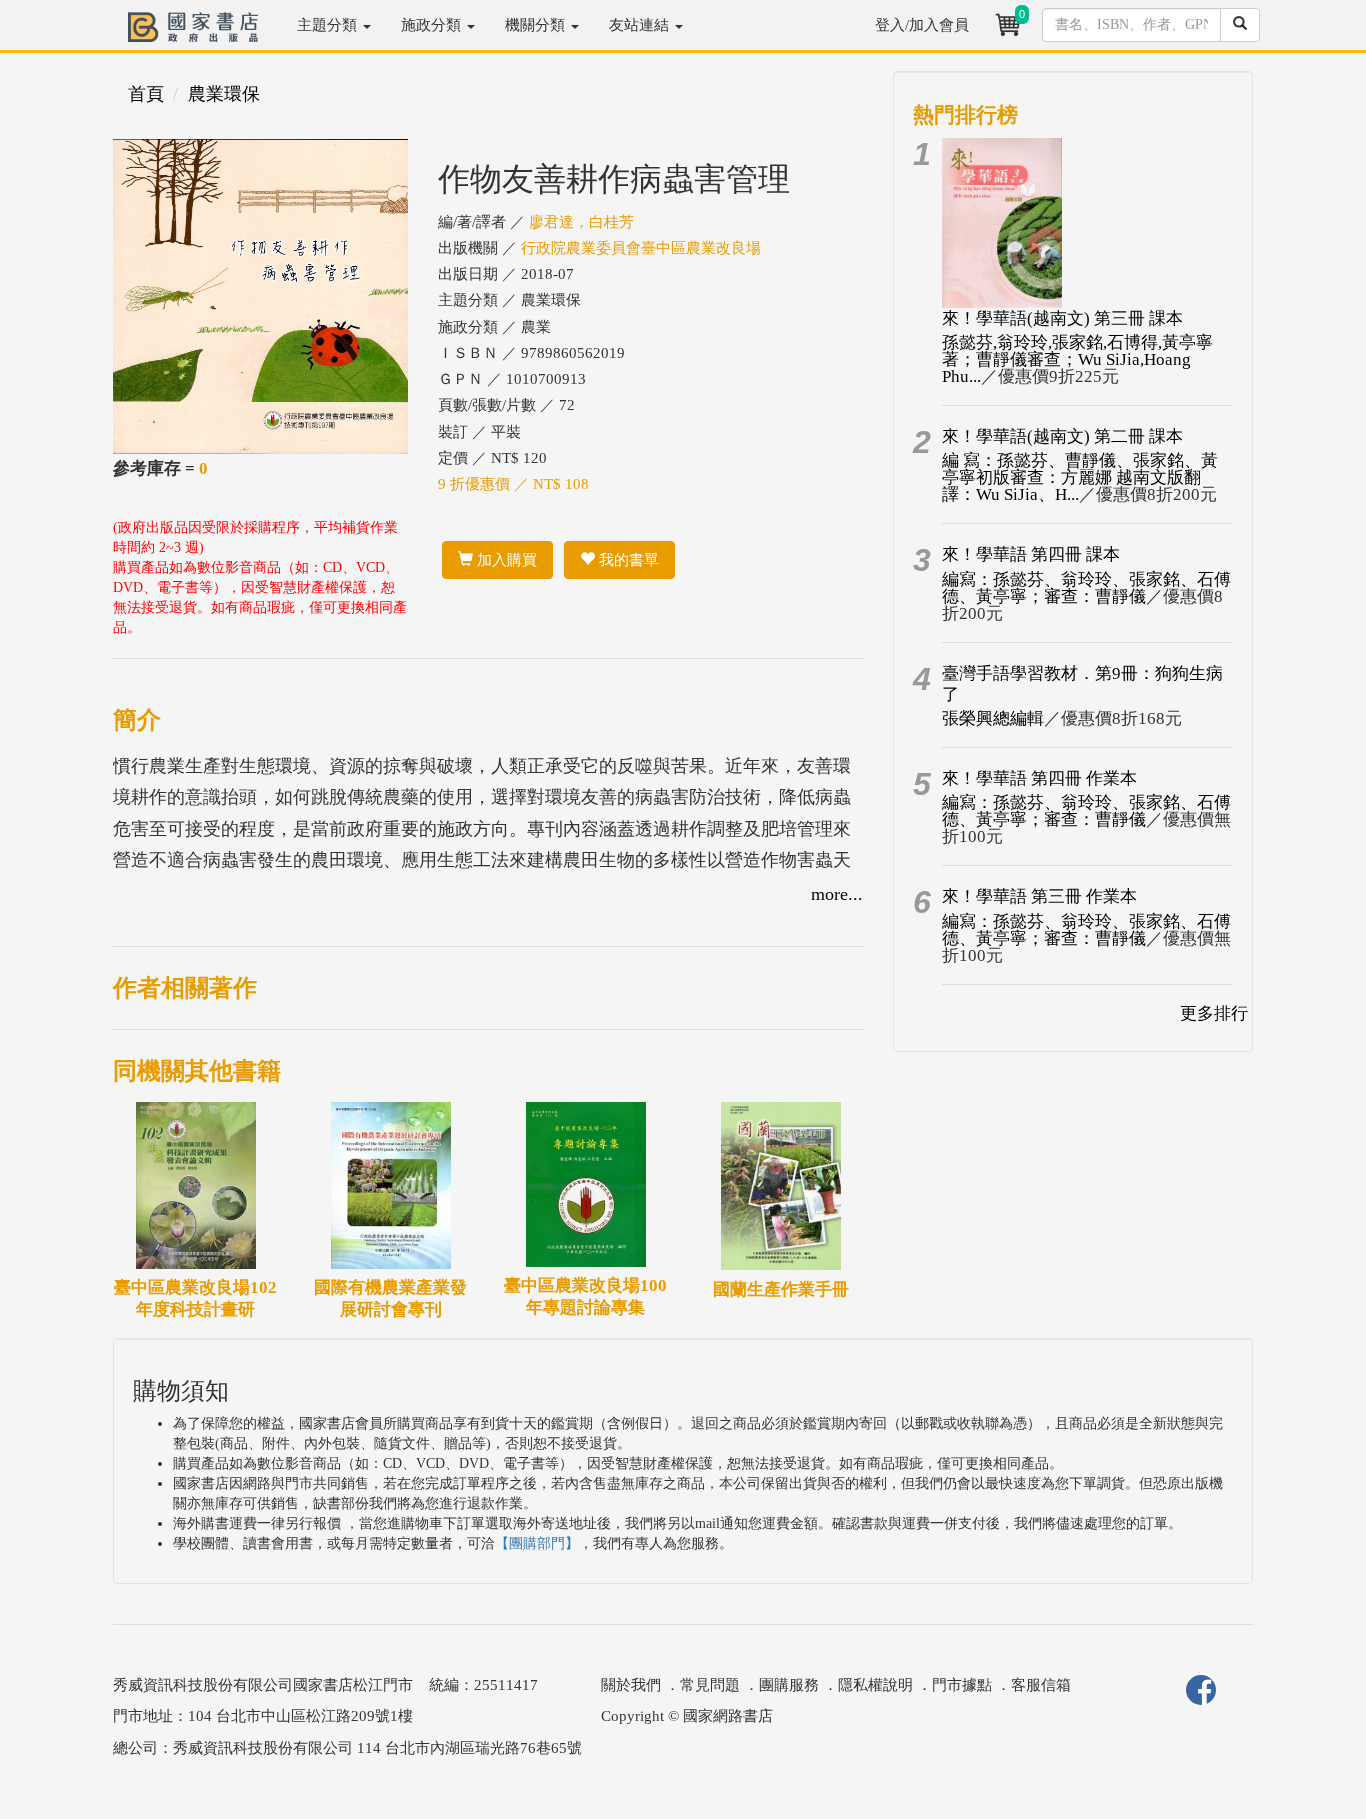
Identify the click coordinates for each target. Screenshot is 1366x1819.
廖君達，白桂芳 (581, 222)
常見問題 (710, 1685)
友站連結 (641, 25)
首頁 (146, 94)
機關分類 (537, 25)
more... (837, 894)
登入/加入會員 (922, 25)
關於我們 (631, 1685)
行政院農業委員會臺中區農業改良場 (641, 248)
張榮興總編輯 (993, 718)
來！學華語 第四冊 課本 (1031, 554)
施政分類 (433, 25)
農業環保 (224, 94)
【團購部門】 (537, 1543)
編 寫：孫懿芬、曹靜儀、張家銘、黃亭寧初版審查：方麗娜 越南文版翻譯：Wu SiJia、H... (1080, 477)
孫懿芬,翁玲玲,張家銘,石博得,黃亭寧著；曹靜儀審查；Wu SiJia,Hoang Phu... (1077, 359)
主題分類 (329, 25)
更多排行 (1214, 1013)
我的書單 (627, 560)
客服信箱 (1041, 1685)
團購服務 (789, 1685)
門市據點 (962, 1685)
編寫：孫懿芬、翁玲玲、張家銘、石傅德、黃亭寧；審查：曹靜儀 (1086, 588)
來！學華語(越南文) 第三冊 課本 (1062, 318)
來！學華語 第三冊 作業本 (1039, 896)
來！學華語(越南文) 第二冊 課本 (1062, 436)
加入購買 (505, 560)
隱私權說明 (875, 1685)
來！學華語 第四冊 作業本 (1039, 778)
